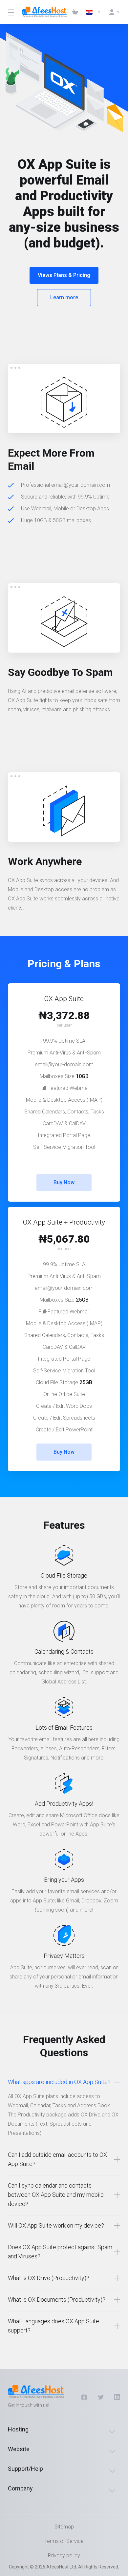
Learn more (64, 297)
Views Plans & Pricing (64, 275)
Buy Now (64, 1182)
